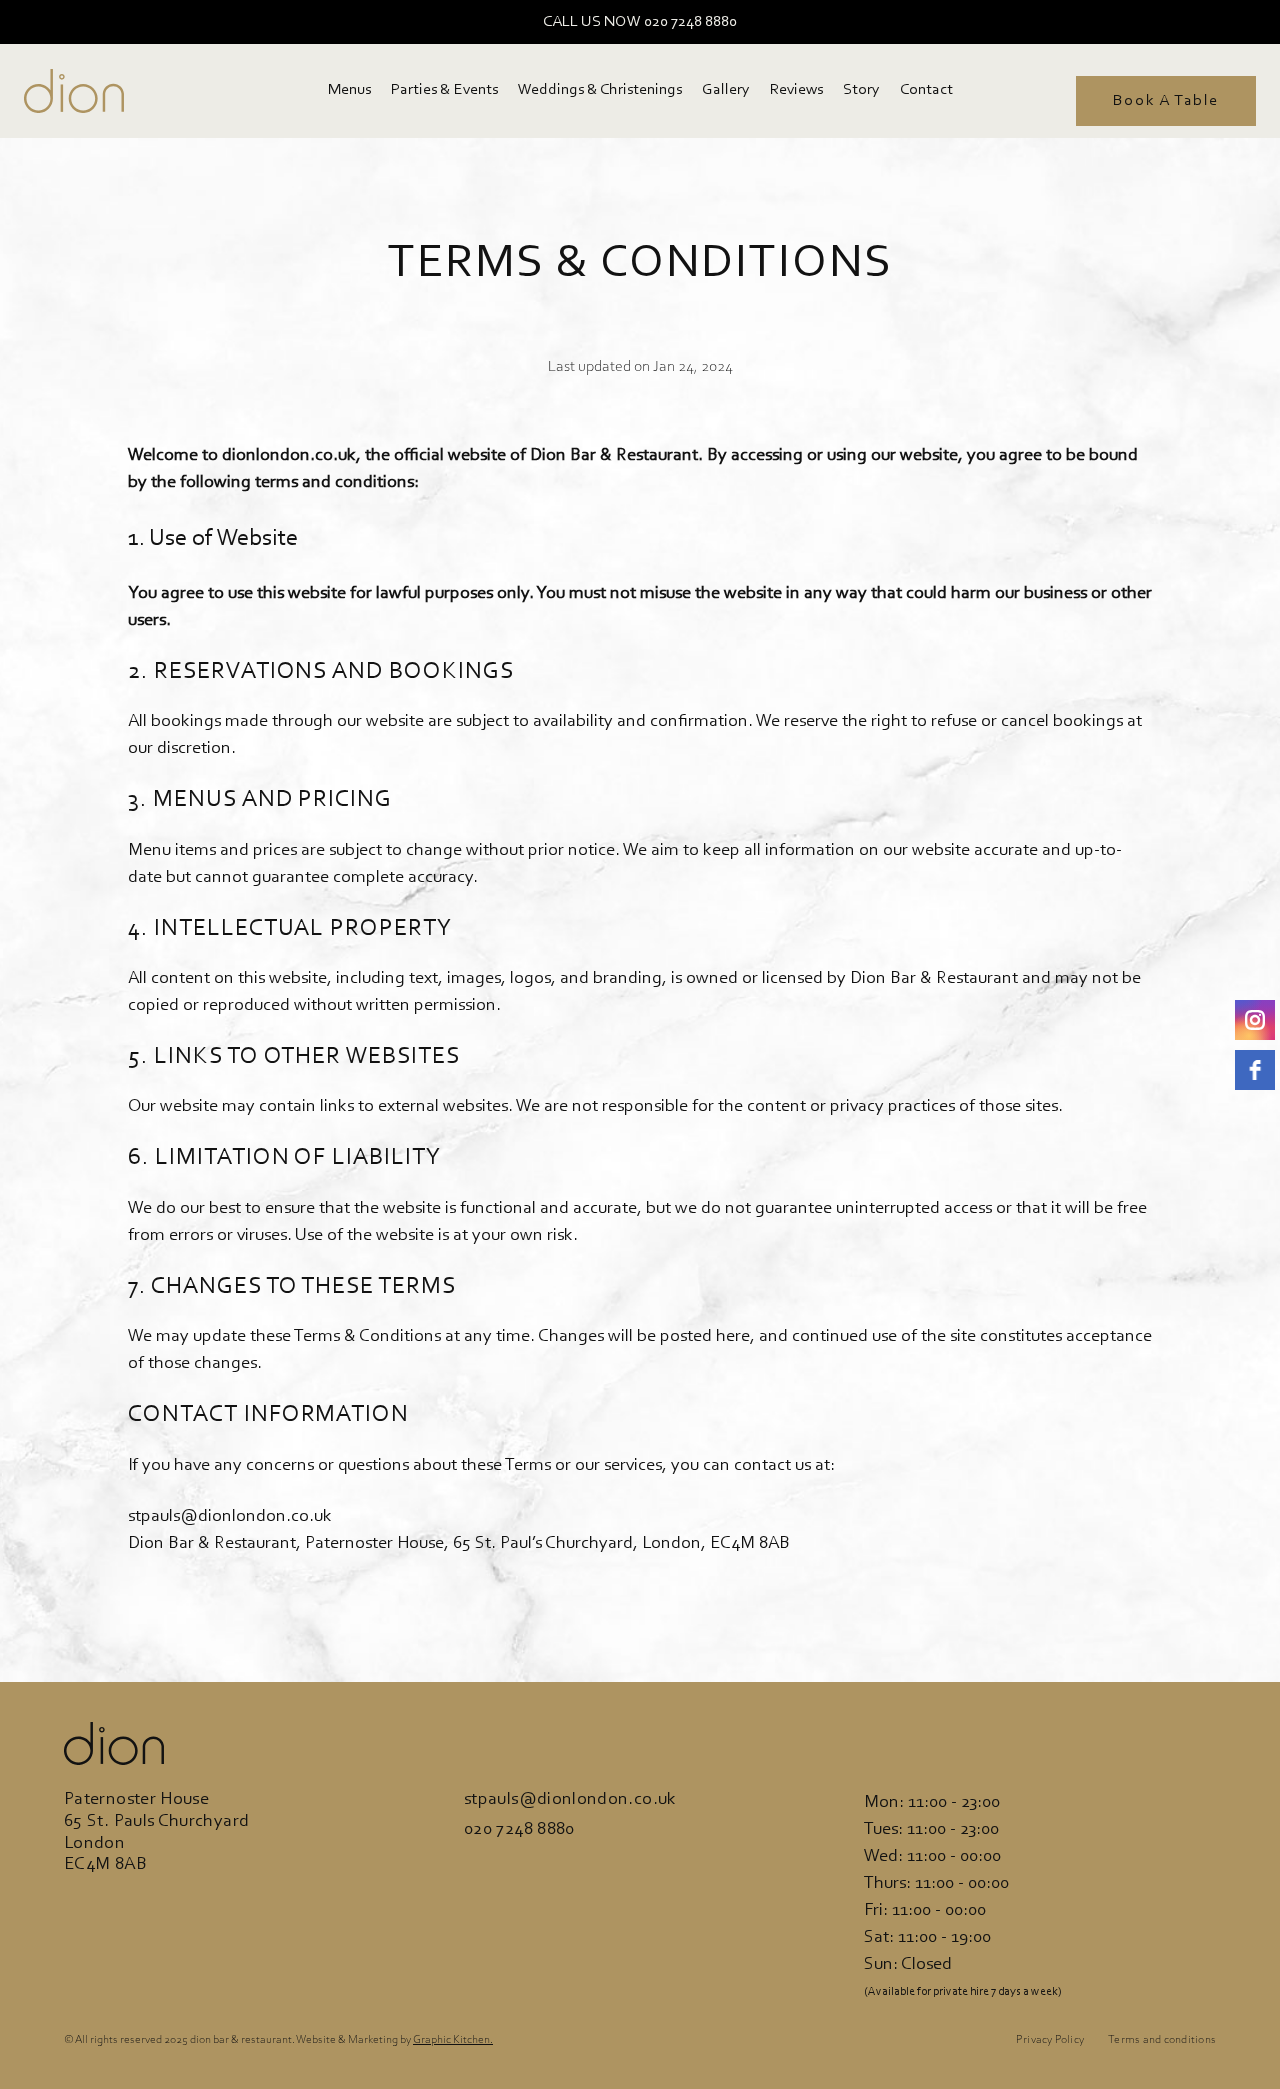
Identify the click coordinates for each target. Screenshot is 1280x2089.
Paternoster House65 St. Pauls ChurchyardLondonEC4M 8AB (156, 1832)
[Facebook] (1255, 1070)
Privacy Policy (1050, 2040)
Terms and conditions (1162, 2040)
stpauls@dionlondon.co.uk (570, 1800)
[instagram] (1255, 1020)
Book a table (1166, 101)
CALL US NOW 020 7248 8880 (640, 22)
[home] (74, 91)
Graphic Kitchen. (453, 2040)
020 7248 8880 (519, 1830)
